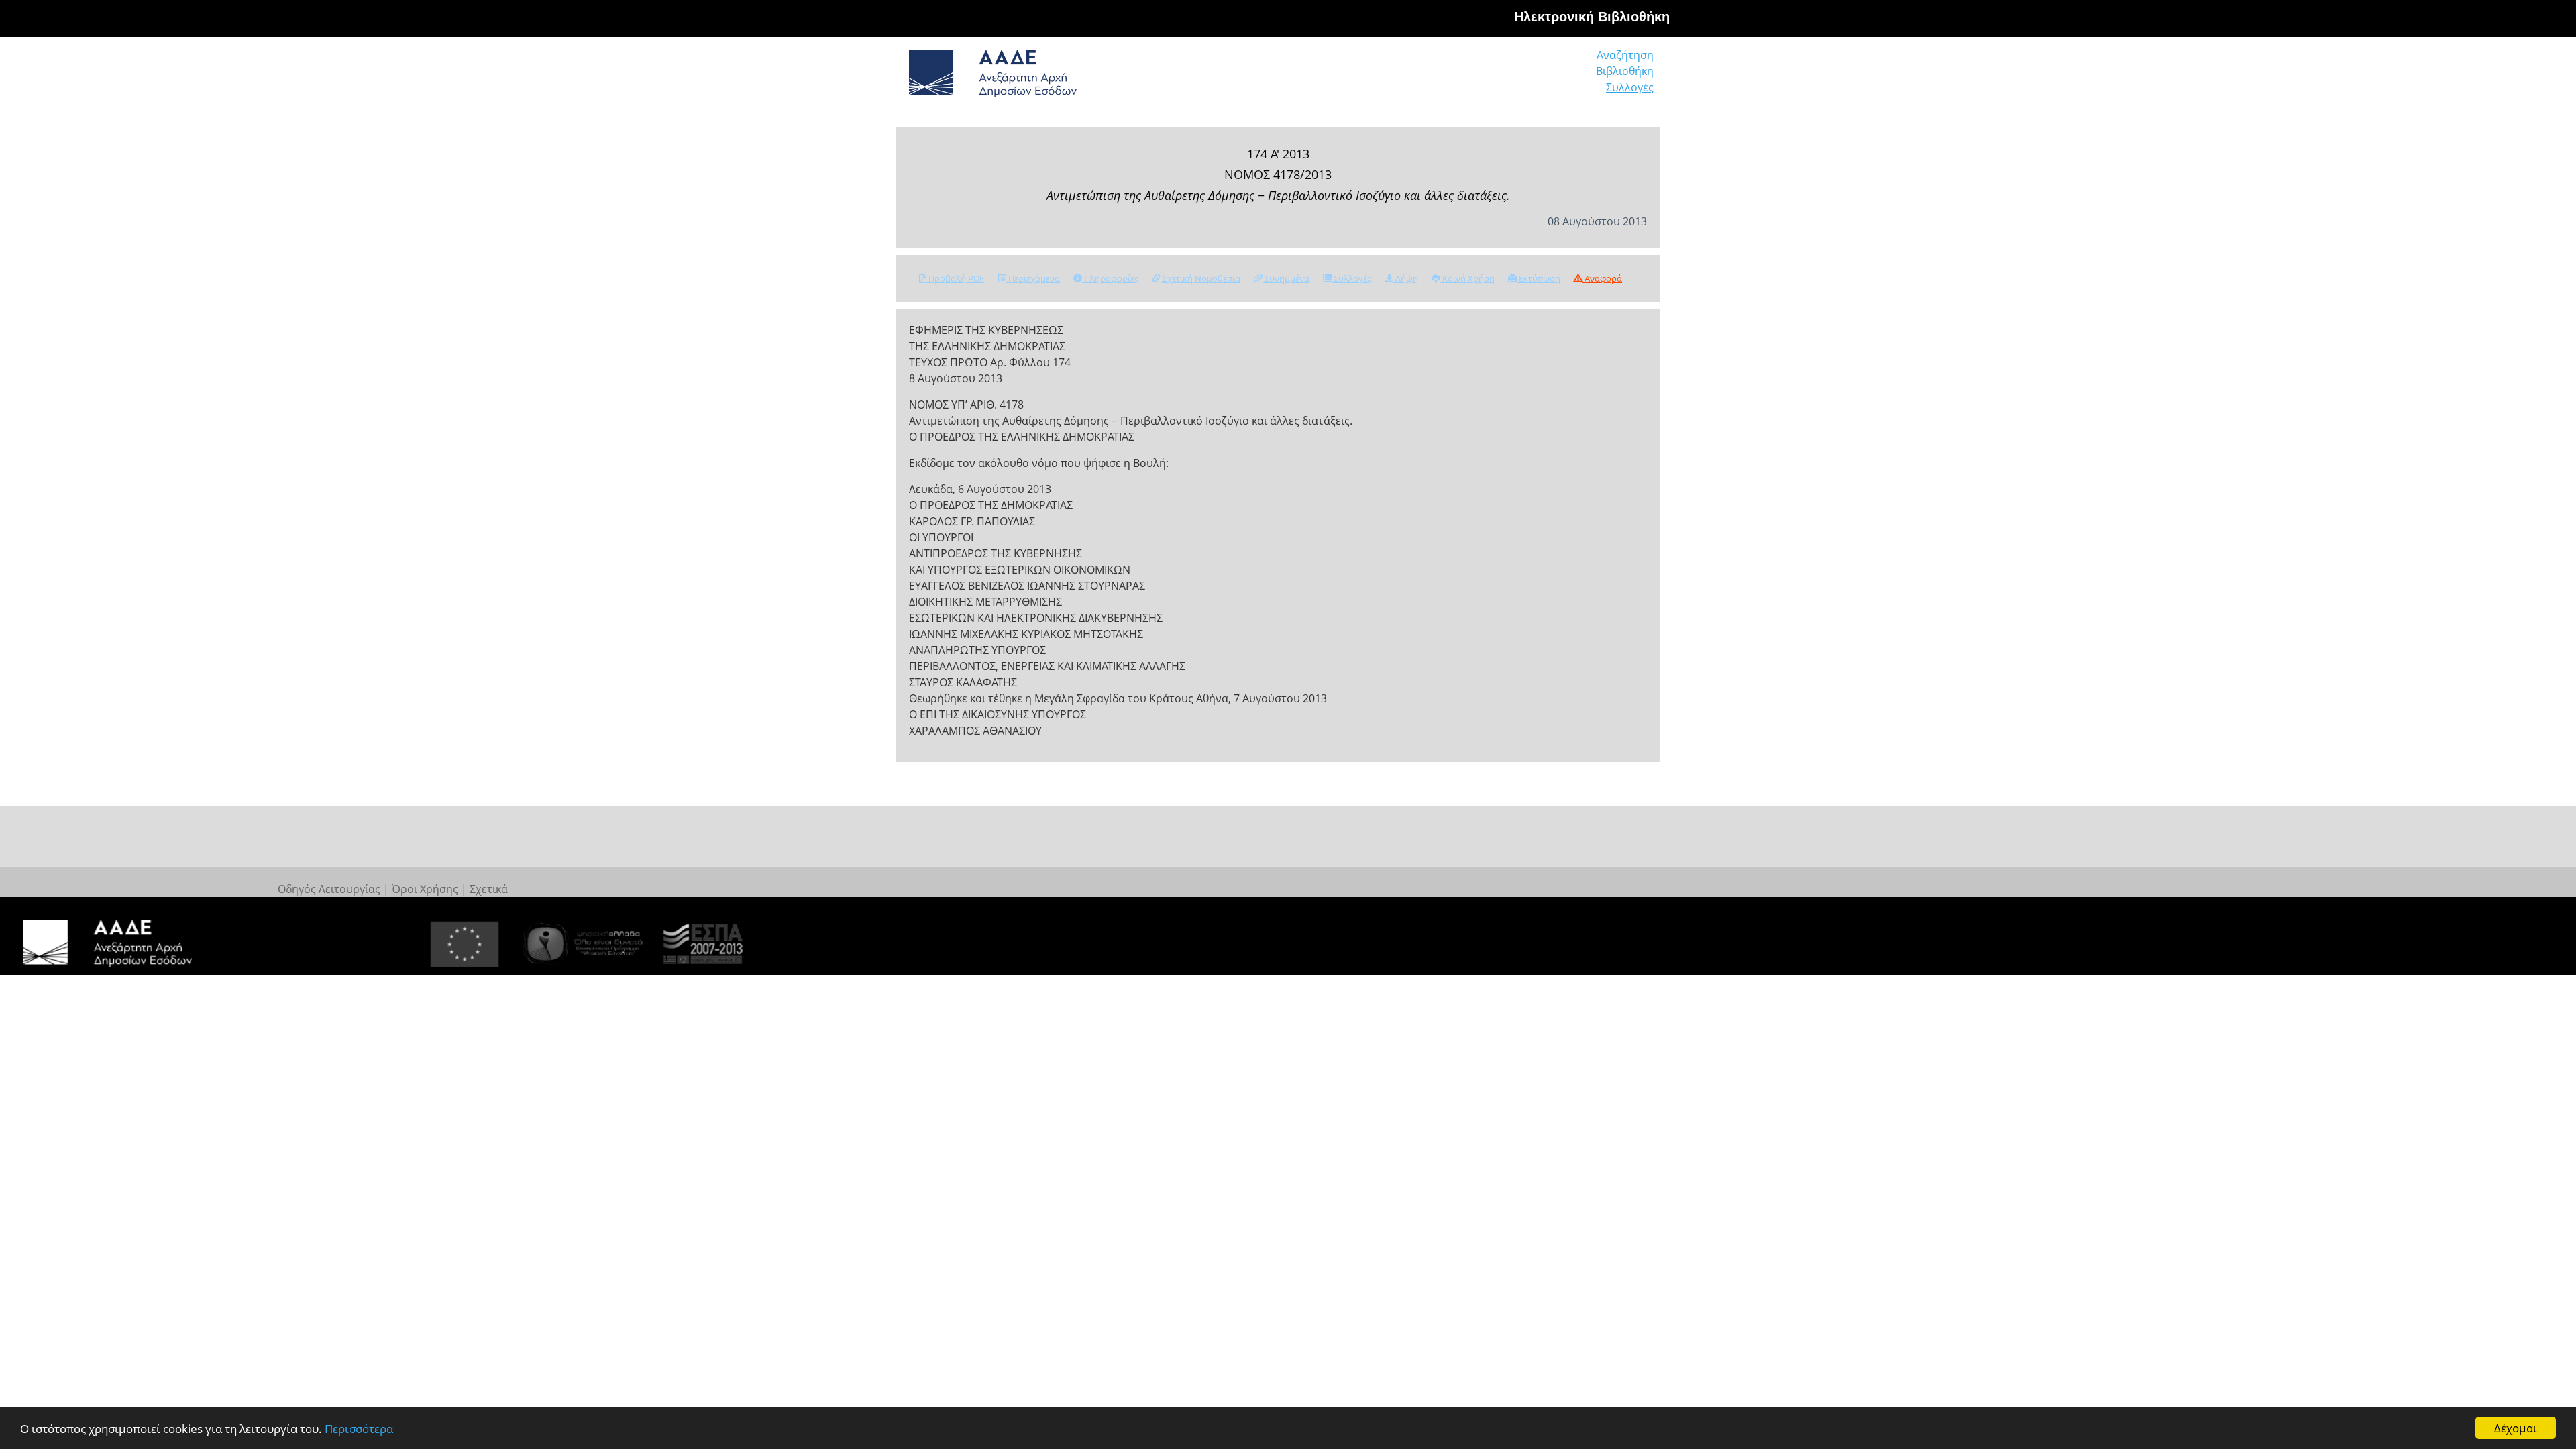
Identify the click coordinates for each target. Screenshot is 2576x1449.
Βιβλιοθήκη (1625, 71)
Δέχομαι (2516, 1428)
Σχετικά (489, 889)
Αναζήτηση (1625, 55)
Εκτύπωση (1539, 278)
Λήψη (1406, 278)
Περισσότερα (359, 1429)
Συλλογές (1630, 87)
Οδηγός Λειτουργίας (329, 889)
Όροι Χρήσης (425, 889)
